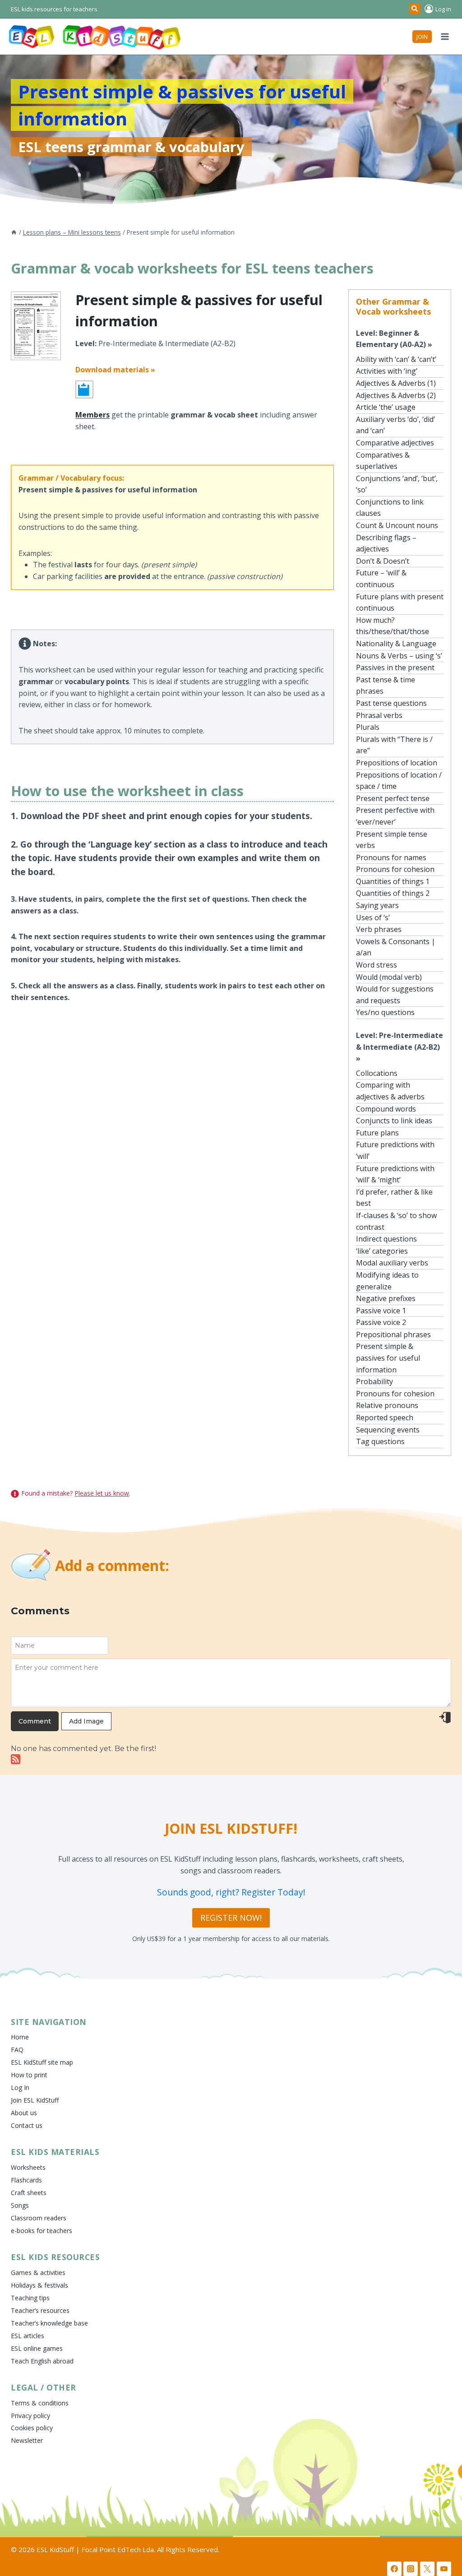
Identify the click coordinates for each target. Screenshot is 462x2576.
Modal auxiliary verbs (392, 1263)
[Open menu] (445, 36)
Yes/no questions (385, 1012)
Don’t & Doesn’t (383, 561)
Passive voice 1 (381, 1311)
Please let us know (102, 1493)
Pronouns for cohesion (395, 869)
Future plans (377, 1133)
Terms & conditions (40, 2403)
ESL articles (28, 2336)
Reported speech (385, 1418)
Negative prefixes (386, 1298)
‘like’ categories (382, 1251)
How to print (29, 2075)
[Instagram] (411, 2569)
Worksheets (28, 2167)
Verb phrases (379, 929)
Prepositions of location (397, 763)
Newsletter (27, 2440)
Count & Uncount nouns (397, 525)
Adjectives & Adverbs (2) (396, 395)
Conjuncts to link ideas (394, 1121)
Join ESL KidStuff (35, 2100)
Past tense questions (391, 703)
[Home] (14, 232)
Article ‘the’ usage (386, 407)
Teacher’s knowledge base (49, 2323)
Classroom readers (39, 2218)
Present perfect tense (393, 798)
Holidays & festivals (39, 2285)
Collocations (377, 1073)
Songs (20, 2205)
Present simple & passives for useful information (388, 1358)
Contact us (27, 2125)
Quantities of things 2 (393, 893)
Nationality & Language (396, 644)
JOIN (422, 37)
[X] (427, 2569)
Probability (374, 1381)
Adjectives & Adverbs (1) (396, 383)
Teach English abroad (42, 2361)
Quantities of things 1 (393, 881)
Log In (20, 2087)
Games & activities (38, 2273)
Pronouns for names (391, 857)
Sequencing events (388, 1430)
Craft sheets (29, 2193)
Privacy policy (30, 2416)
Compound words (386, 1109)
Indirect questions (386, 1239)
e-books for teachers (42, 2231)
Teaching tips (30, 2298)
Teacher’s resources (40, 2310)
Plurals (368, 727)
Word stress (377, 965)
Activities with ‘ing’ (387, 371)
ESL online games (37, 2348)
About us (24, 2113)
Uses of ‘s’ (373, 917)
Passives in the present (395, 667)
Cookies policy (32, 2428)
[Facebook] (394, 2569)
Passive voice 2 (381, 1322)
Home (20, 2037)
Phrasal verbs (379, 715)
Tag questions (380, 1441)
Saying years (377, 905)
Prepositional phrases (393, 1334)
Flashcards (26, 2180)
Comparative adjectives (395, 443)
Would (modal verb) (389, 977)
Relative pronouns (387, 1405)
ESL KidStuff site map (42, 2062)
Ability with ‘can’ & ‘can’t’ (396, 359)
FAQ (17, 2050)
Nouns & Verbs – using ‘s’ (399, 656)
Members (92, 415)
